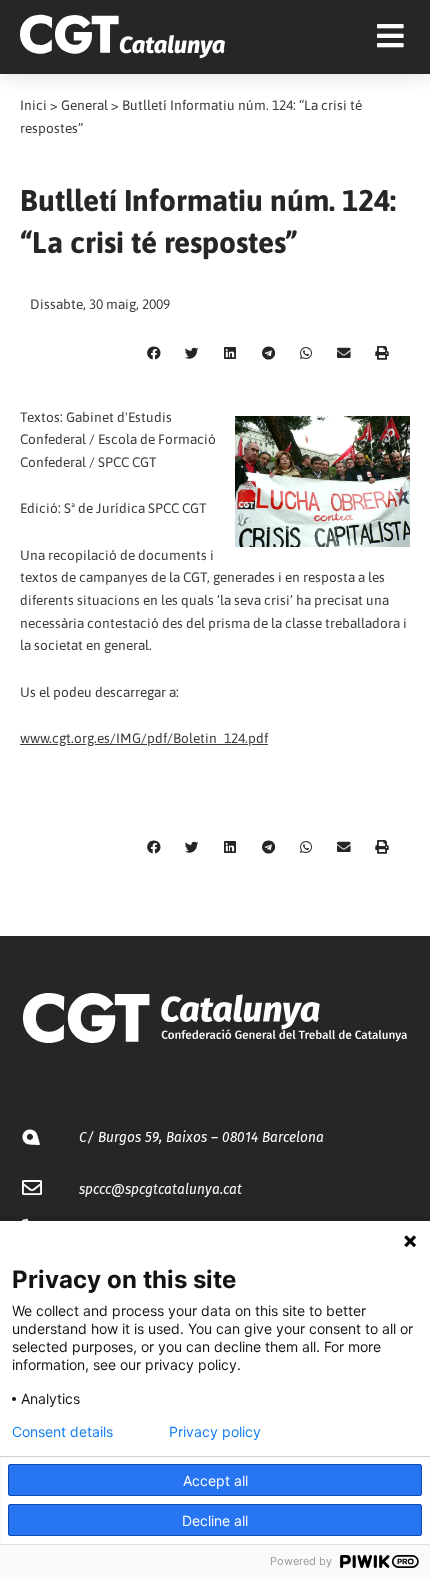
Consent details (62, 1432)
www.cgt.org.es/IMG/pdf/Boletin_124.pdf (144, 738)
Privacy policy (215, 1432)
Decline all (215, 1520)
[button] (154, 354)
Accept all (215, 1480)
